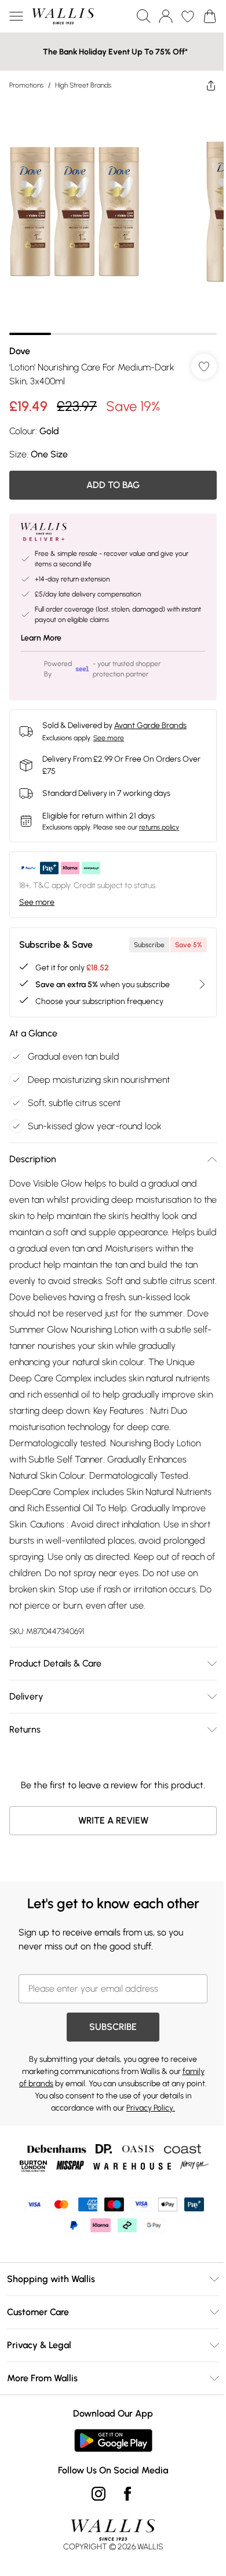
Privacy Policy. (163, 2115)
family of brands (50, 2091)
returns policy (159, 818)
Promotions (26, 85)
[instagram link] (94, 2501)
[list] (109, 213)
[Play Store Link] (109, 2448)
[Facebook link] (123, 2501)
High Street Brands (83, 85)
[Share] (202, 85)
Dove (20, 342)
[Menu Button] (16, 16)
